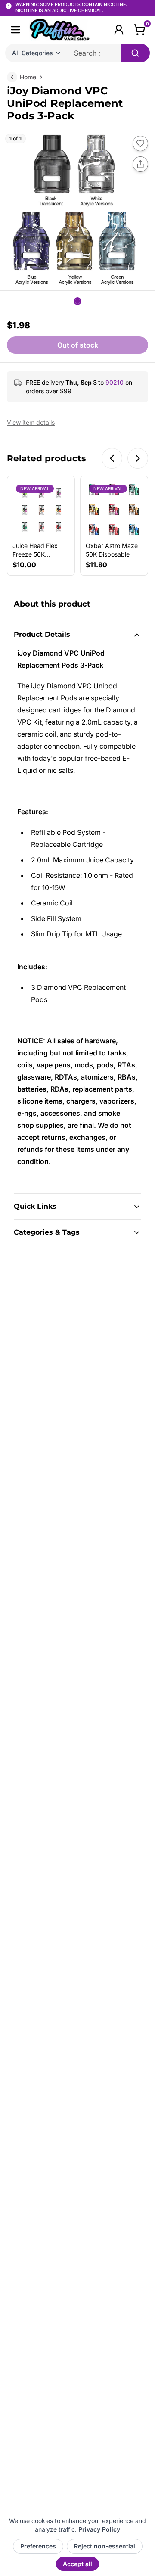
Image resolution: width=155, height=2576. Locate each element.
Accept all (77, 2564)
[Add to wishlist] (140, 143)
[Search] (135, 53)
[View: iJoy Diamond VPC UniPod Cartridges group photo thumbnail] (77, 301)
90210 (115, 382)
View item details (31, 422)
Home (28, 77)
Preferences (38, 2546)
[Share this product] (140, 164)
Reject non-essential (105, 2546)
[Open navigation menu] (15, 30)
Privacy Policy (99, 2529)
